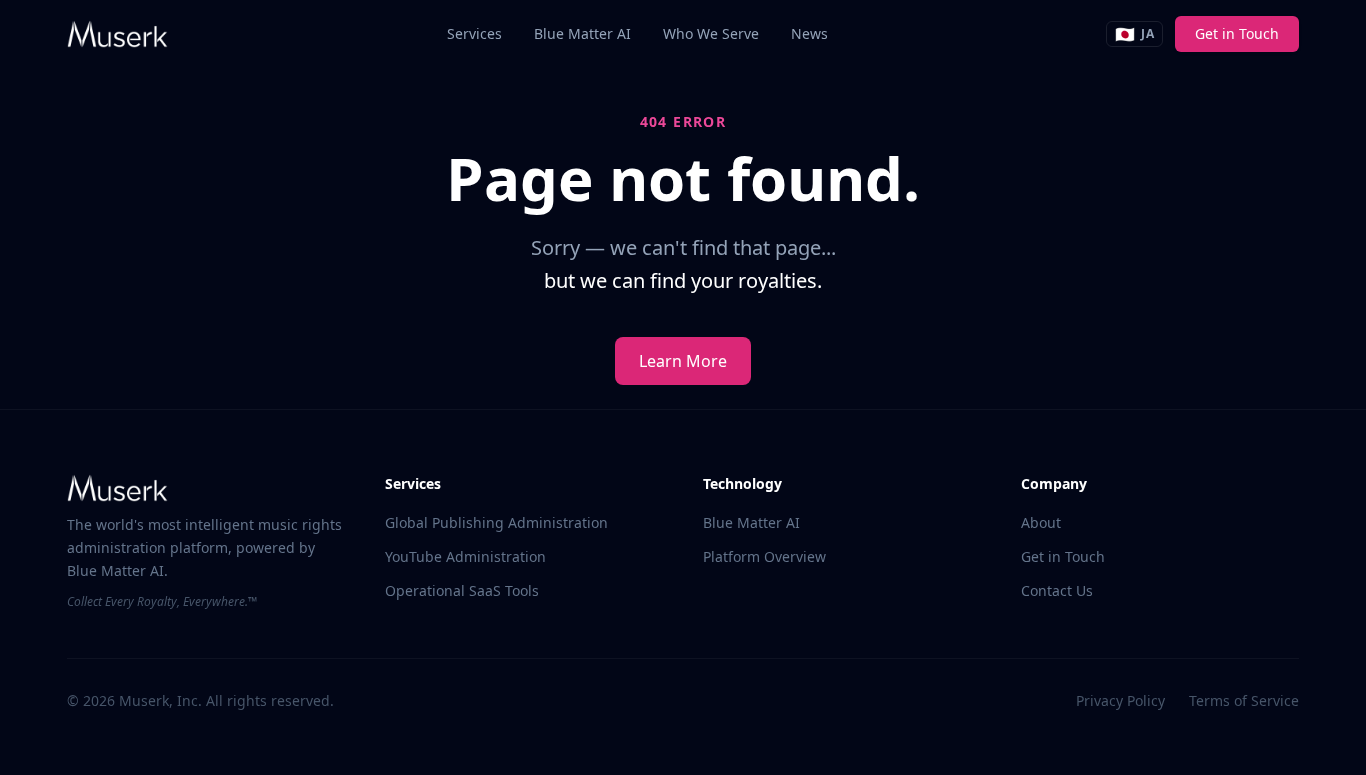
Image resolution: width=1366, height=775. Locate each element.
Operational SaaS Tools (462, 590)
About (1041, 522)
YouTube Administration (465, 556)
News (809, 33)
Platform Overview (764, 556)
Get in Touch (1237, 33)
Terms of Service (1244, 700)
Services (474, 33)
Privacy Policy (1120, 700)
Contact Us (1057, 590)
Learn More (683, 361)
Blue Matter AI (582, 33)
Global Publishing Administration (496, 522)
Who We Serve (711, 33)
